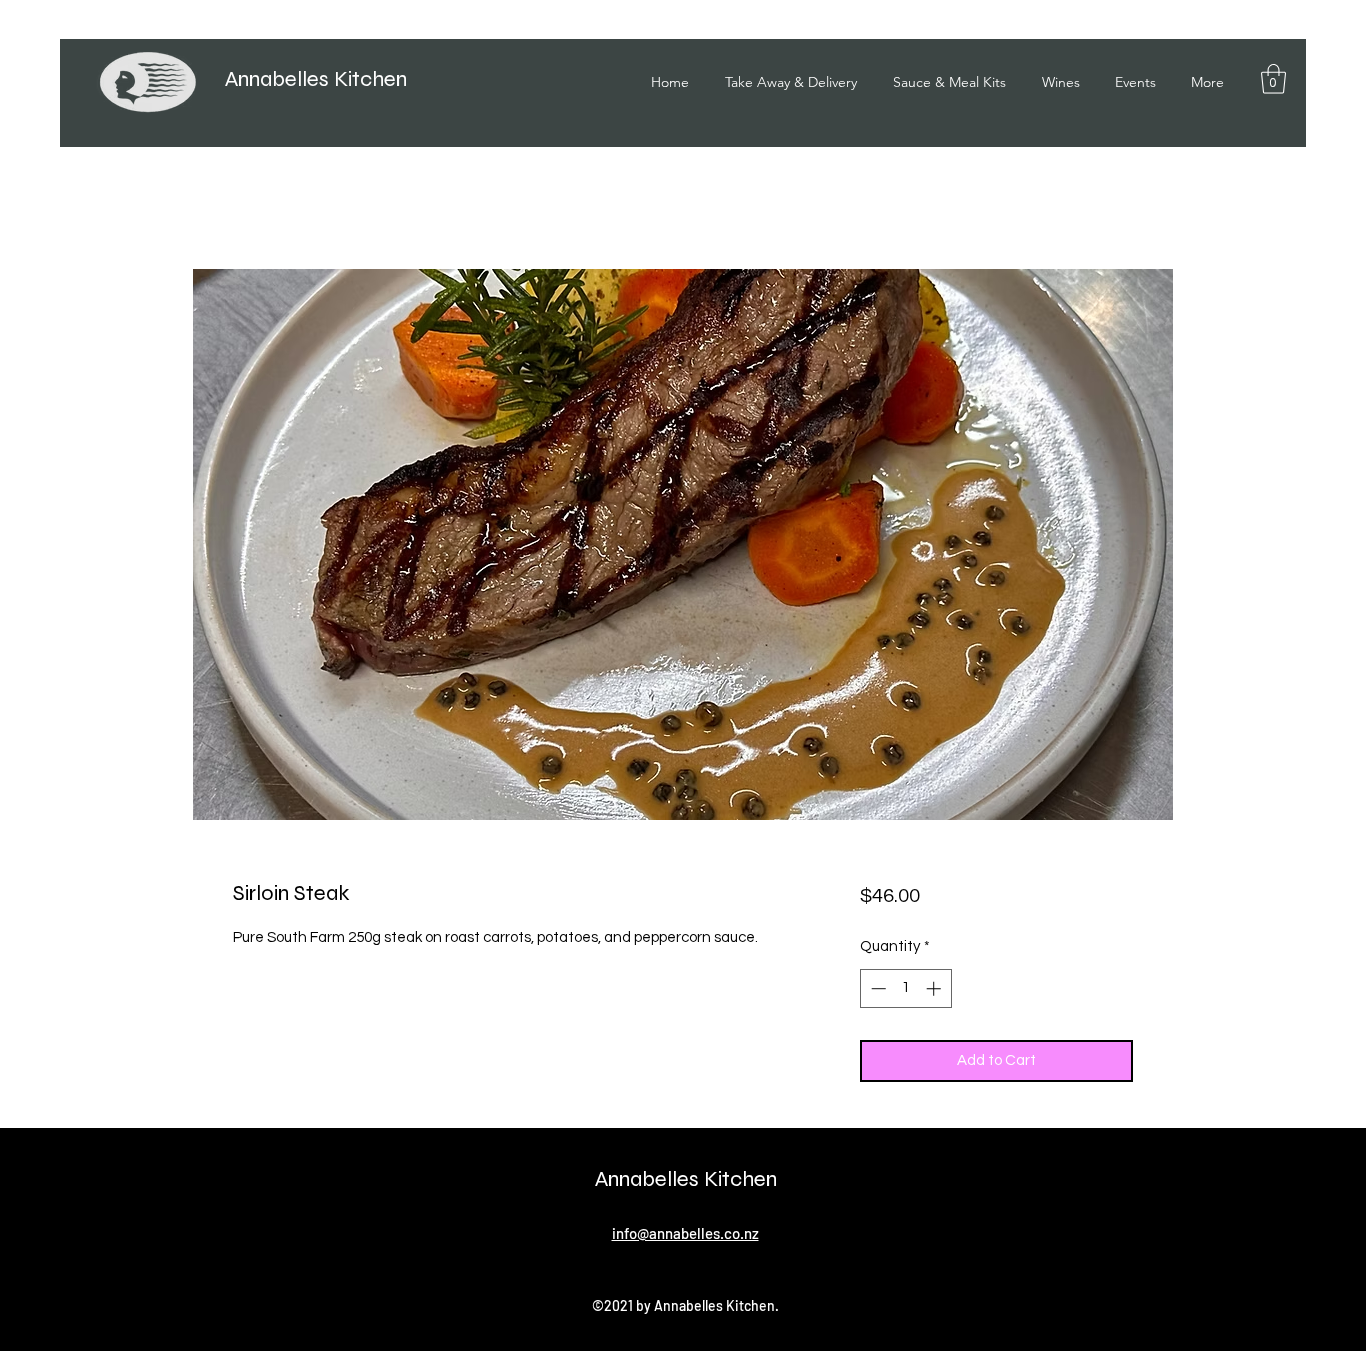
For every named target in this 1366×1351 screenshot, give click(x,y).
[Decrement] (876, 988)
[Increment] (935, 988)
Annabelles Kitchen (316, 79)
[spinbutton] (905, 988)
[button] (1273, 79)
